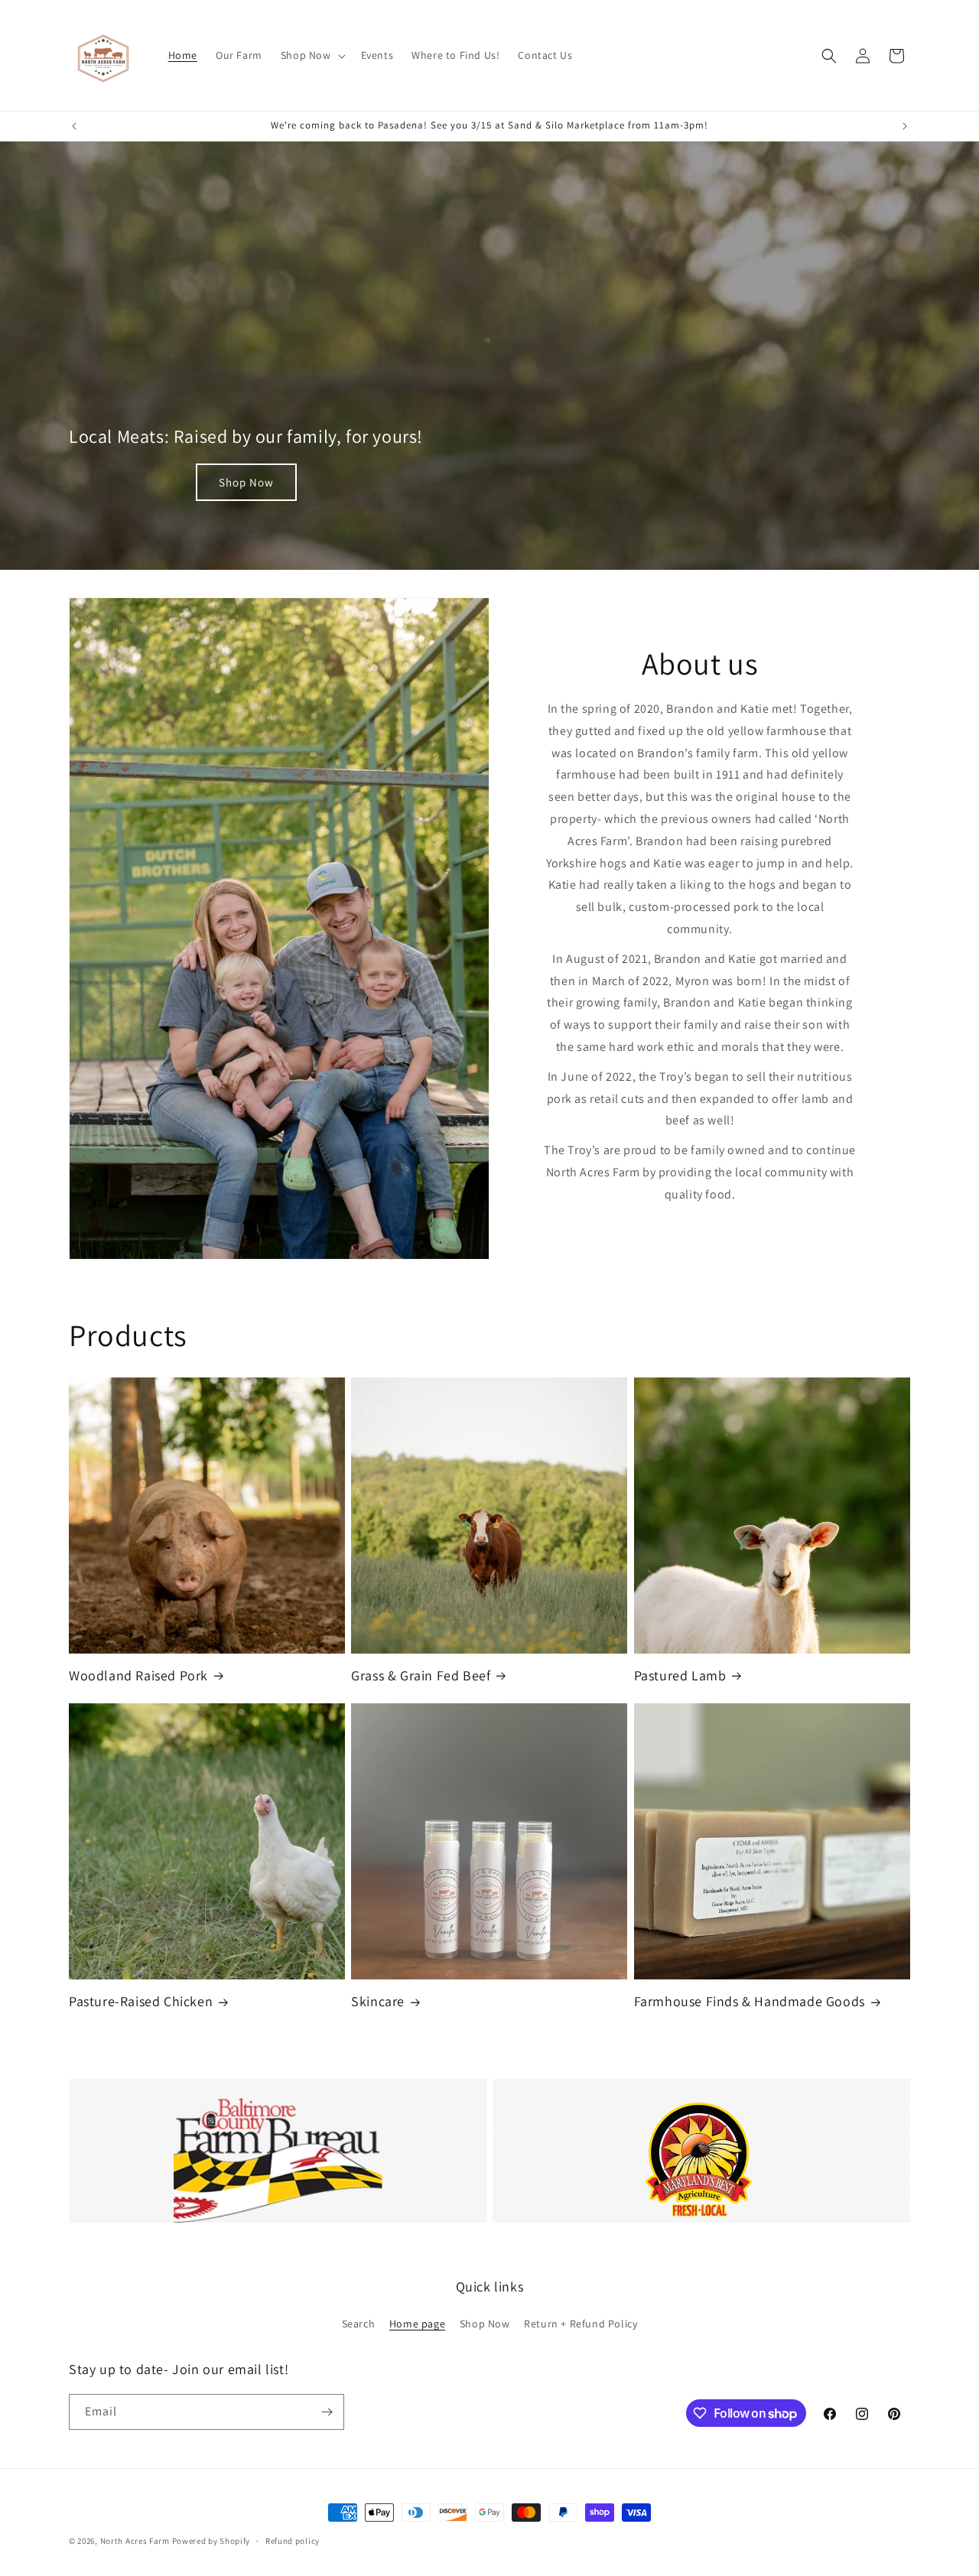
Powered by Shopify (211, 2541)
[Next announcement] (905, 126)
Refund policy (293, 2541)
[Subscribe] (327, 2412)
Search (359, 2324)
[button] (312, 55)
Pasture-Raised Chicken (141, 2001)
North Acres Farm (135, 2541)
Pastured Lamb (680, 1675)
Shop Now (246, 482)
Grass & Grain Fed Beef (421, 1675)
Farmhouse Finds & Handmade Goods (750, 2001)
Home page (417, 2324)
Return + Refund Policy (581, 2324)
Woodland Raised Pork (138, 1675)
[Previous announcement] (74, 126)
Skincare (378, 2001)
